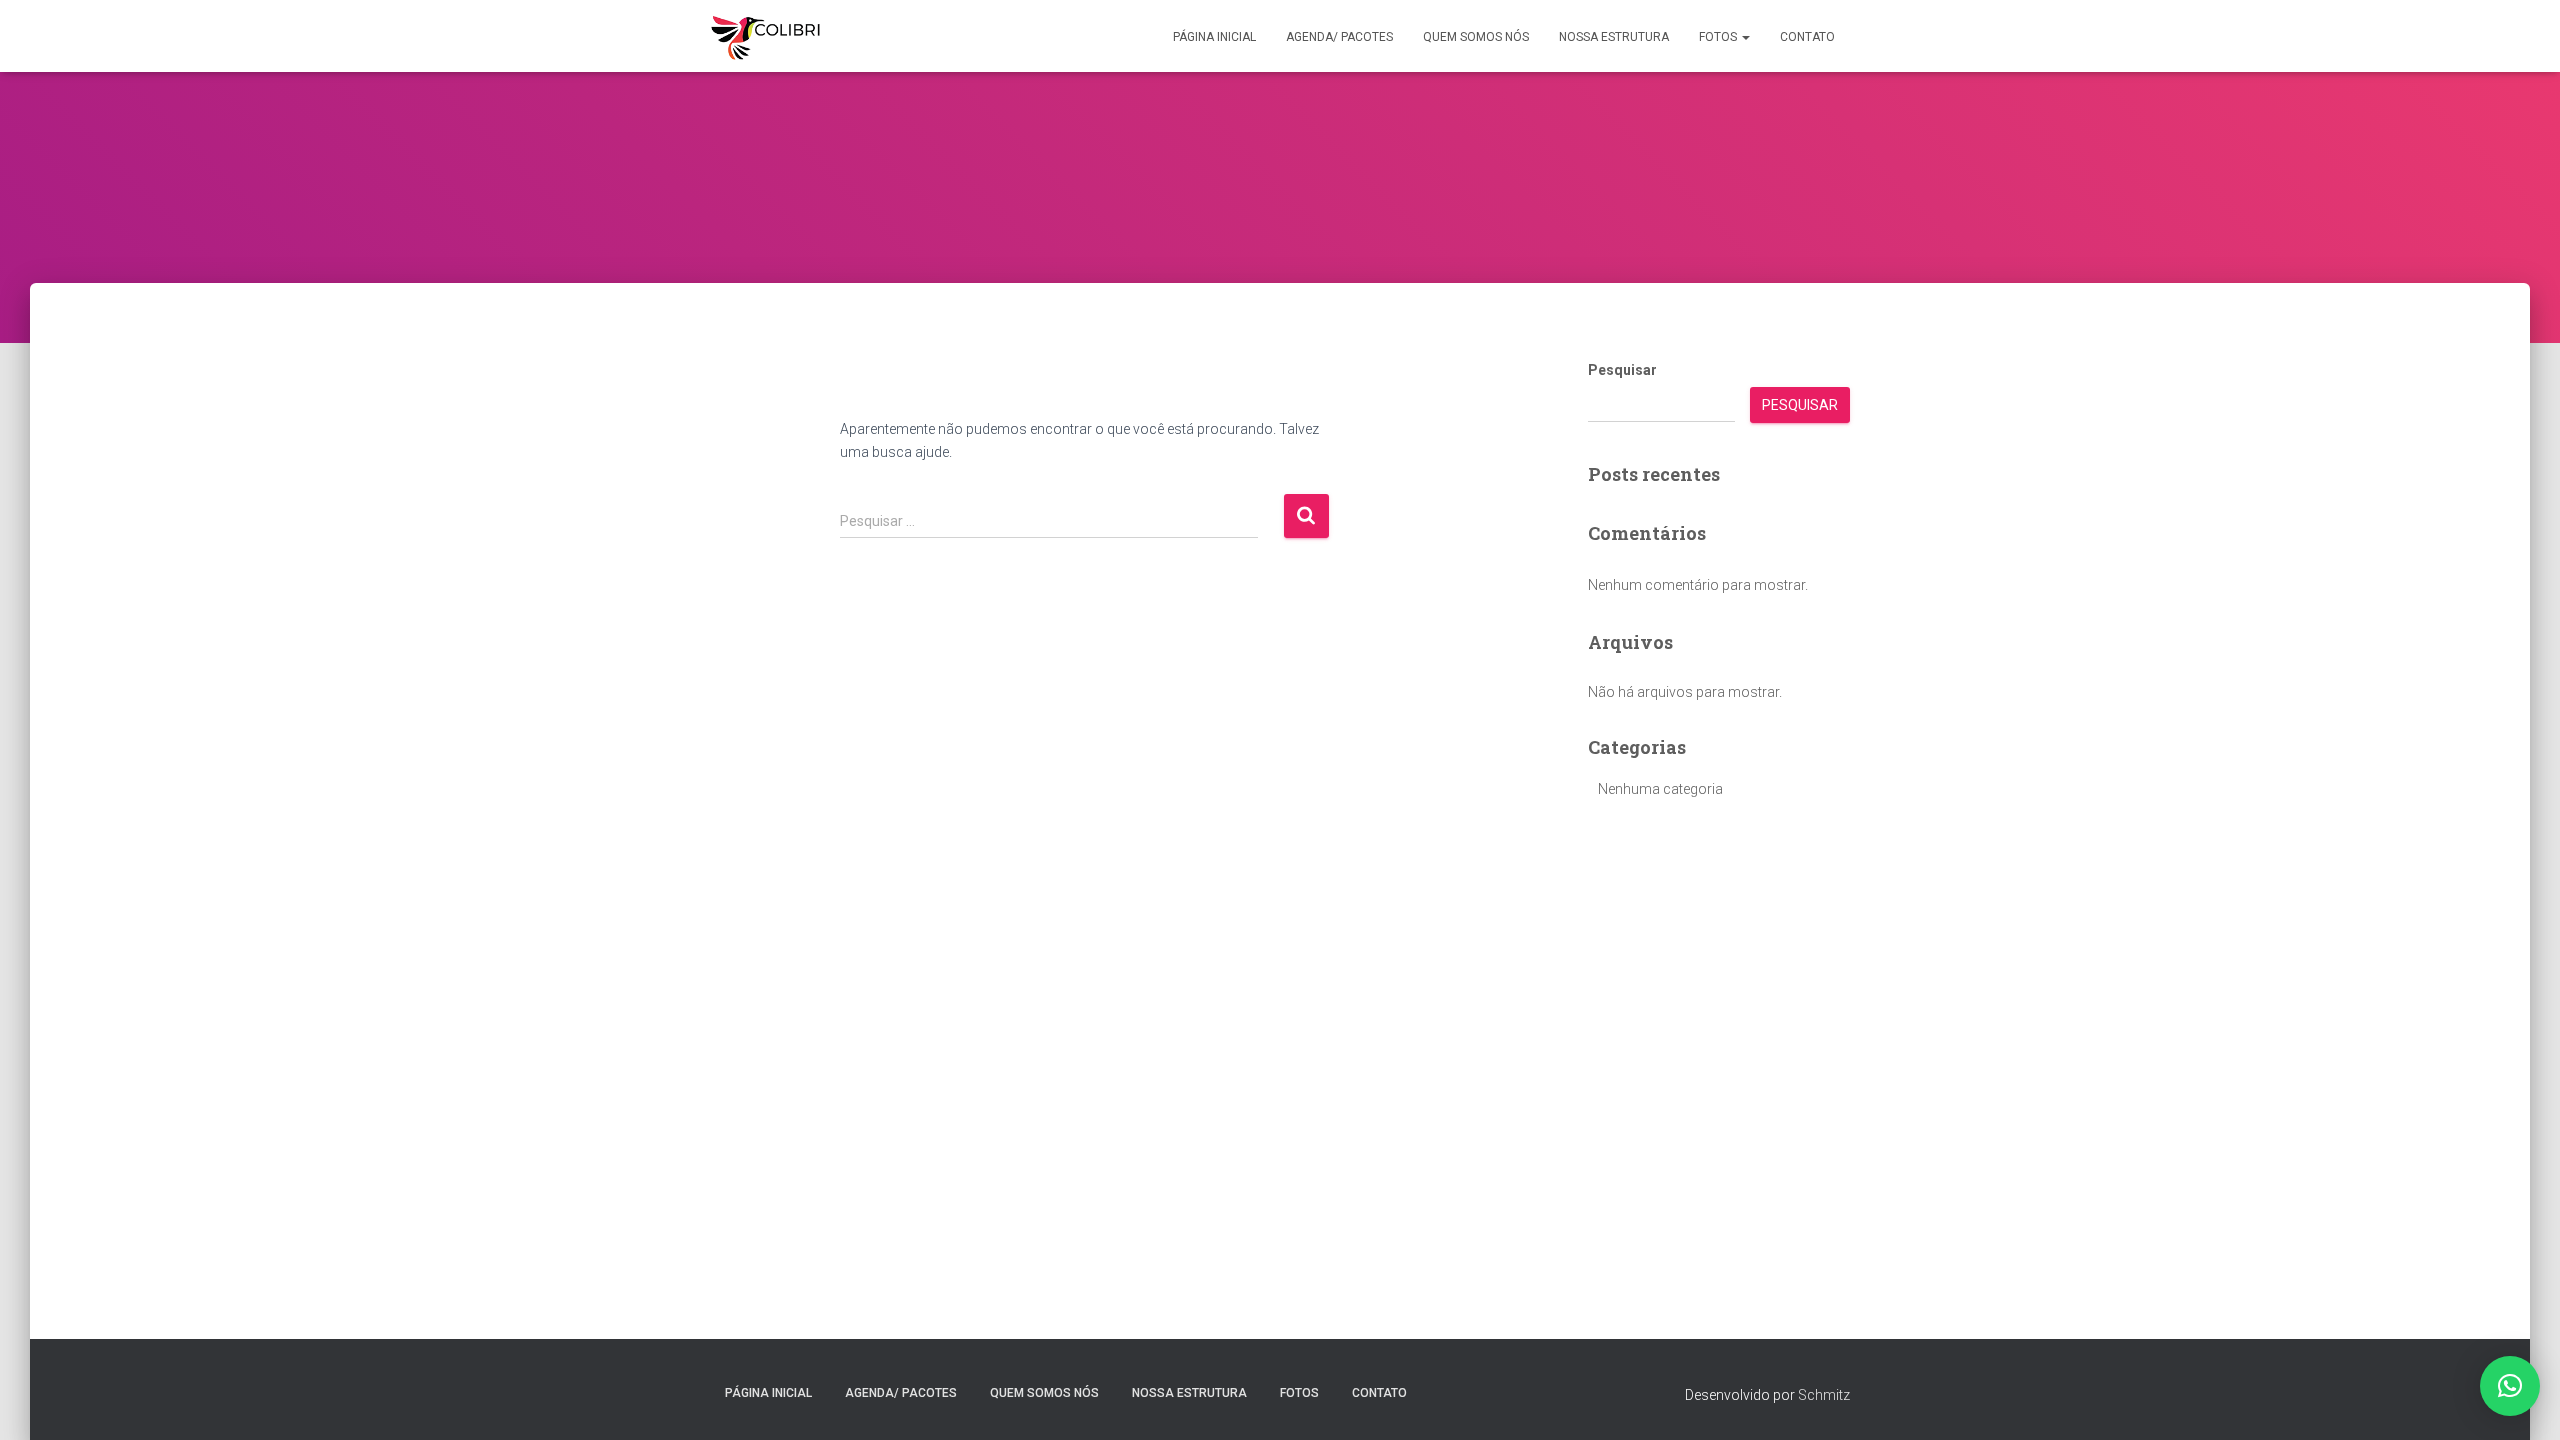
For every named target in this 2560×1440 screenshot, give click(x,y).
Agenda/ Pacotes (1339, 37)
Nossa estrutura (1614, 37)
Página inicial (1214, 37)
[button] (1745, 37)
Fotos (1719, 37)
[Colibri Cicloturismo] (765, 36)
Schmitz (1824, 1395)
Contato (1807, 37)
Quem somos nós (1476, 37)
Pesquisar (1622, 370)
